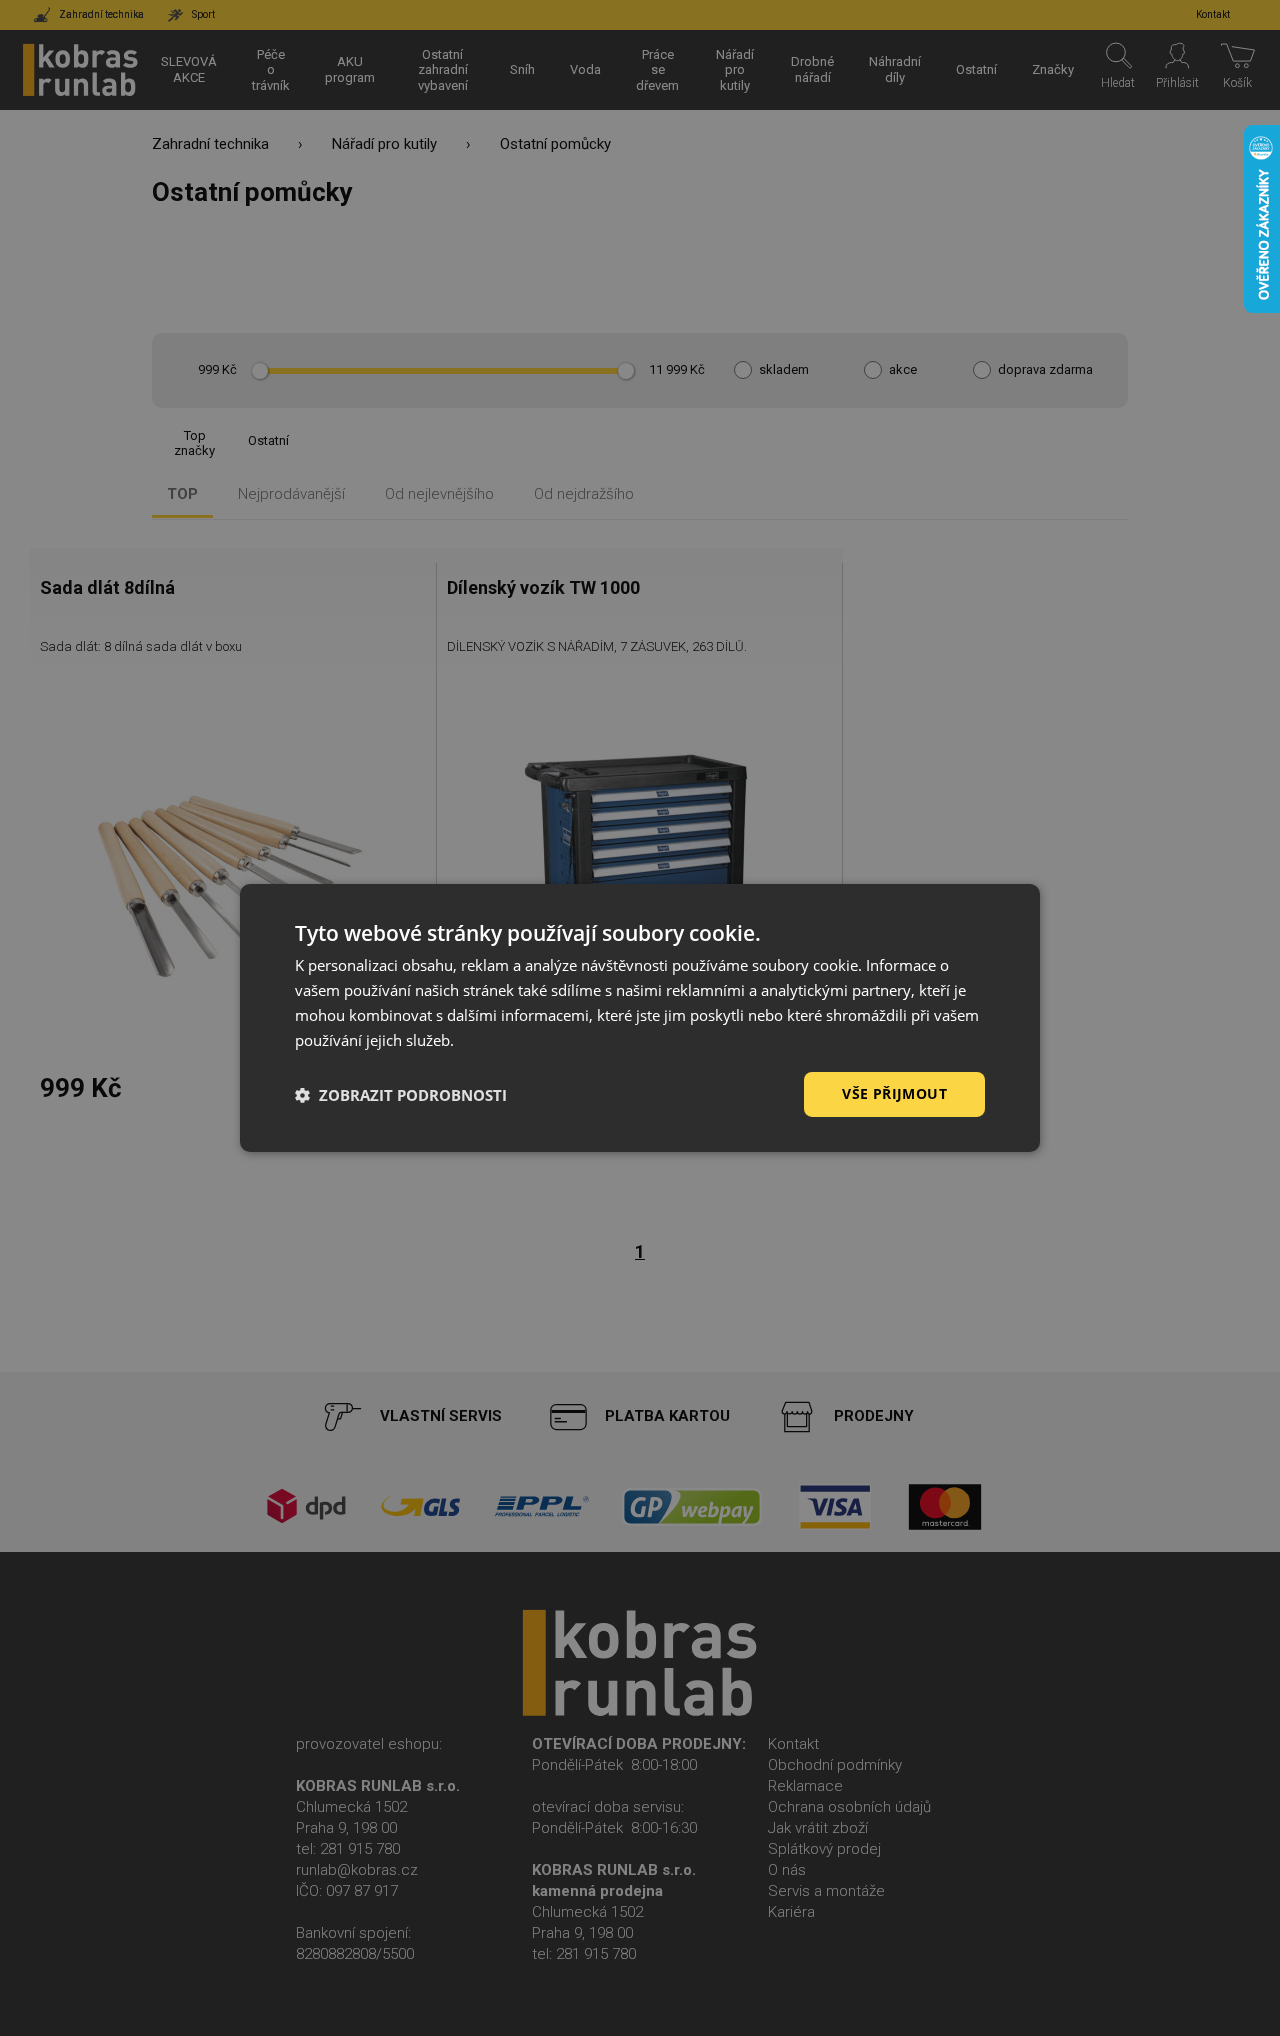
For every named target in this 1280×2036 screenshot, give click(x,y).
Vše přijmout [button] (894, 1093)
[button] (401, 1095)
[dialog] (640, 1018)
